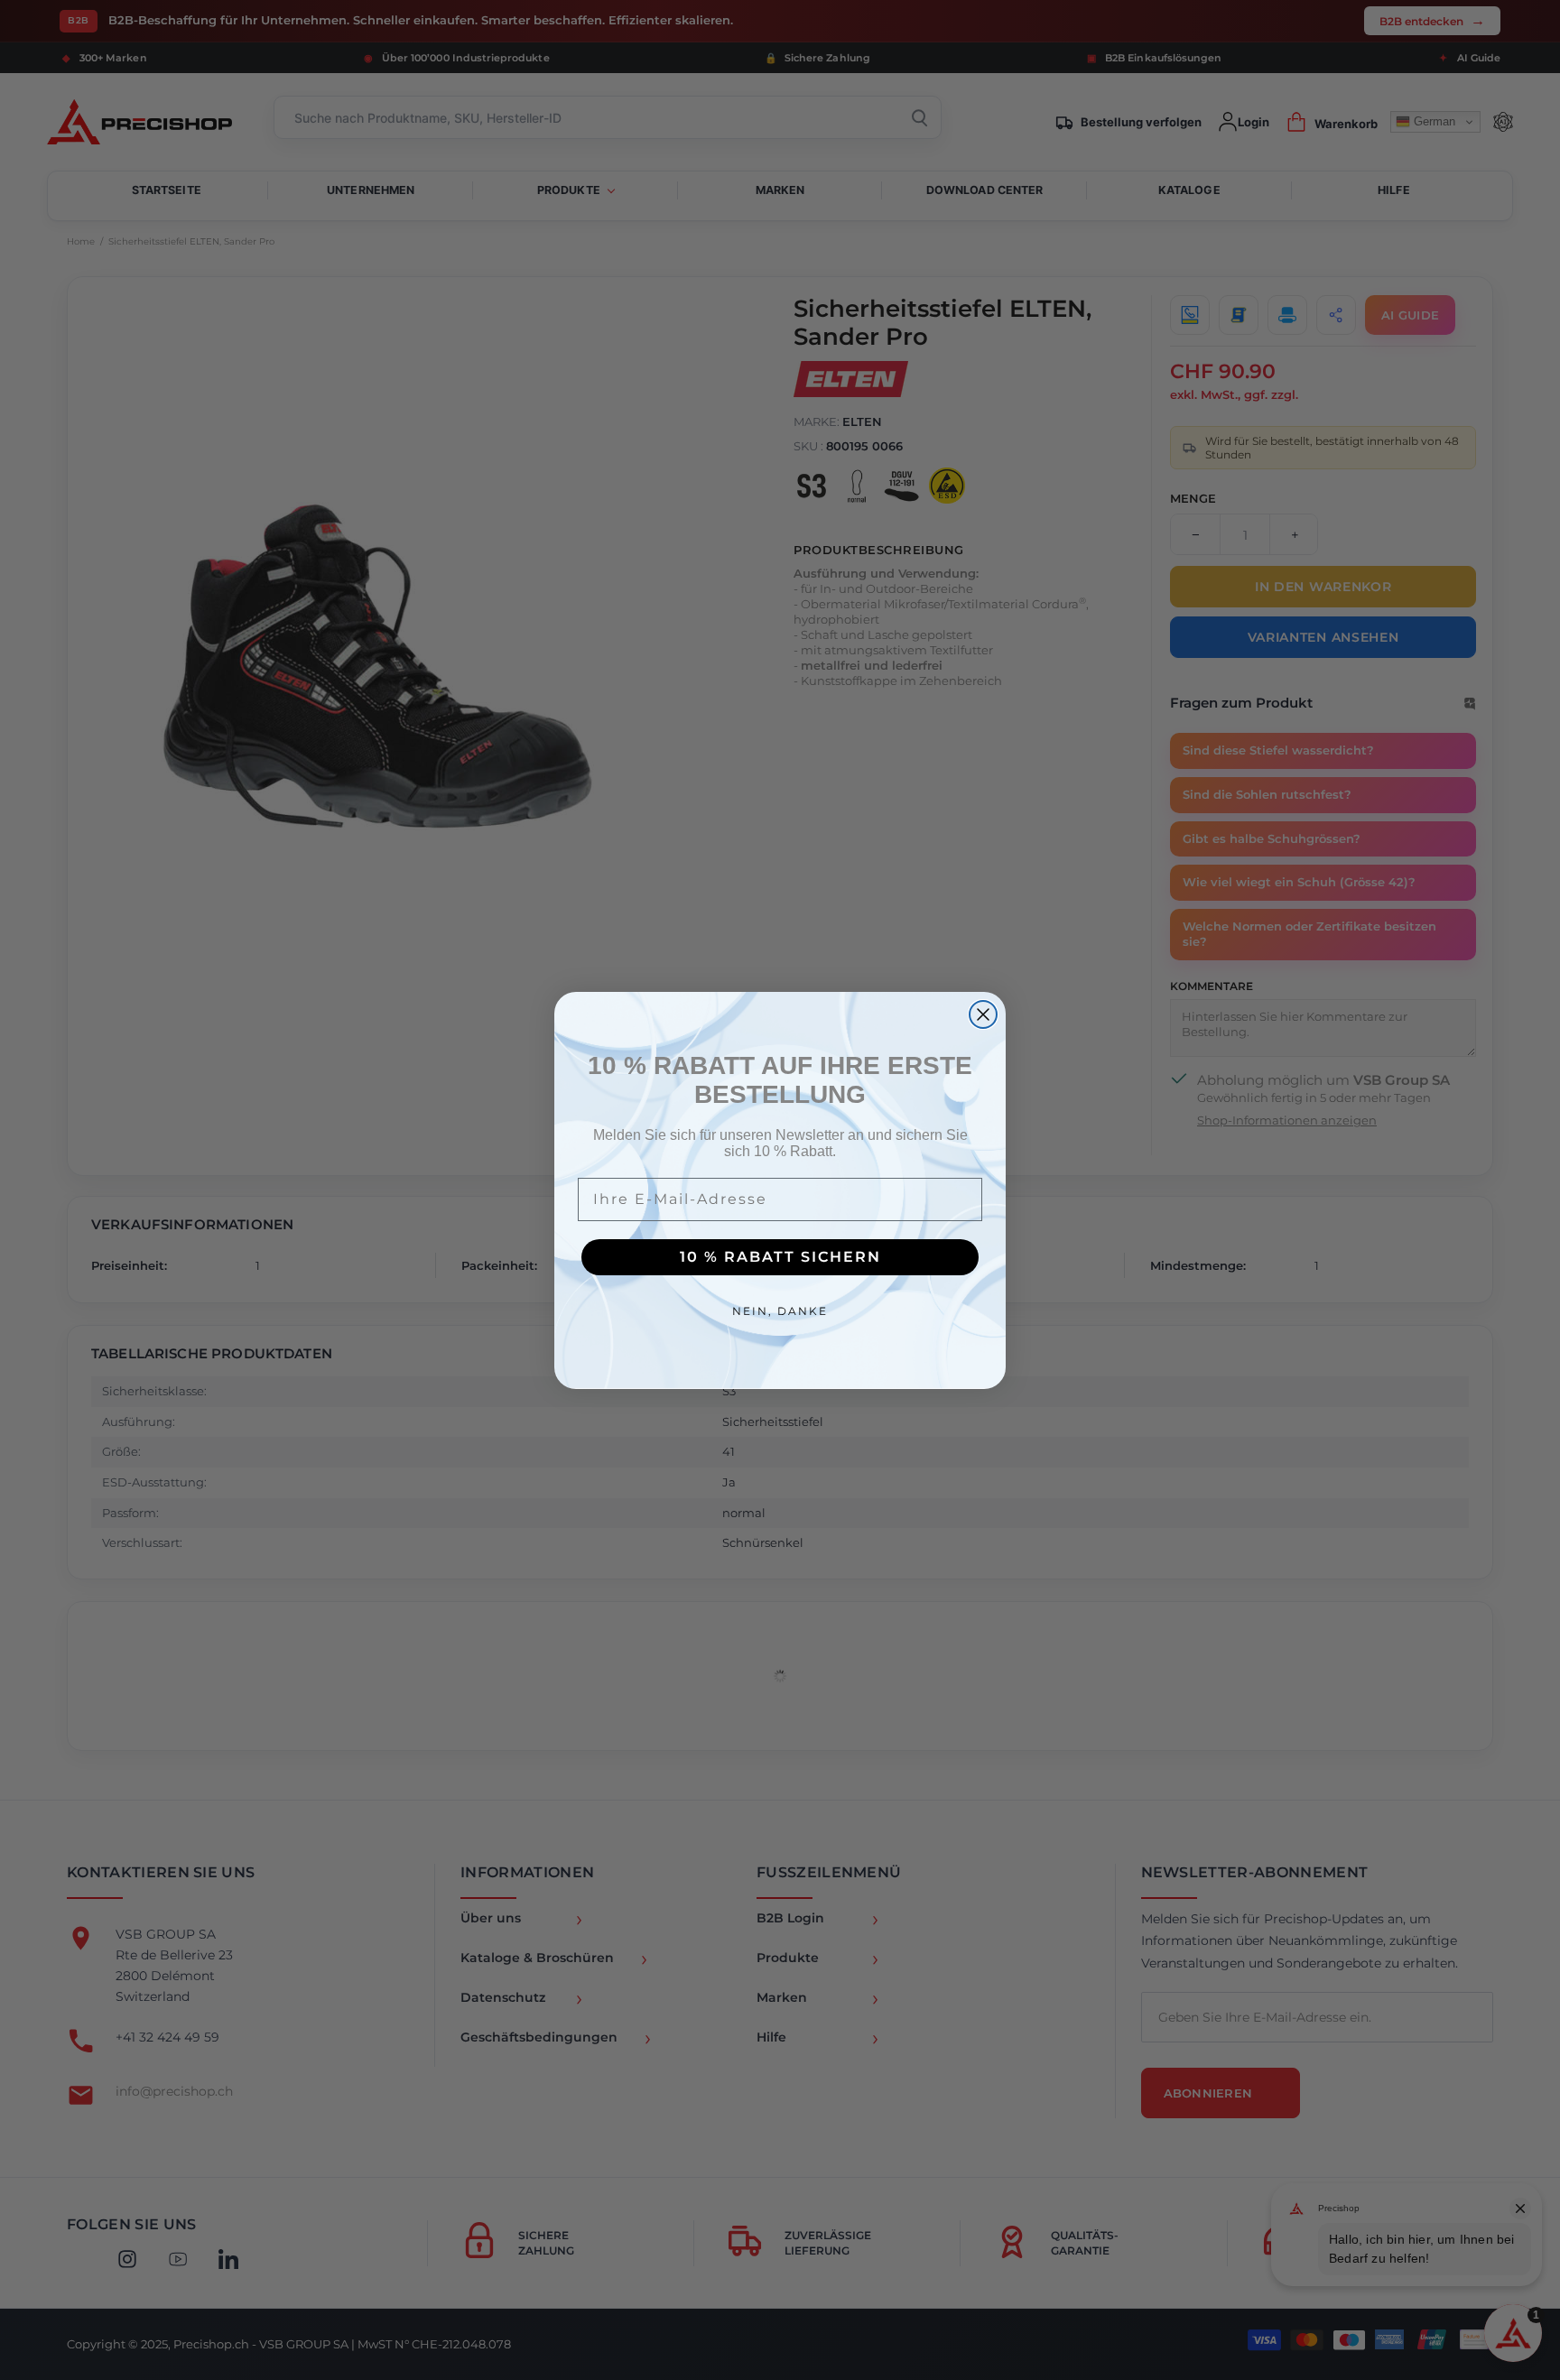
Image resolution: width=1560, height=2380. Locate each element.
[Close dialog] (983, 1014)
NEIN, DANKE (780, 1311)
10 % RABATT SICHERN (780, 1257)
